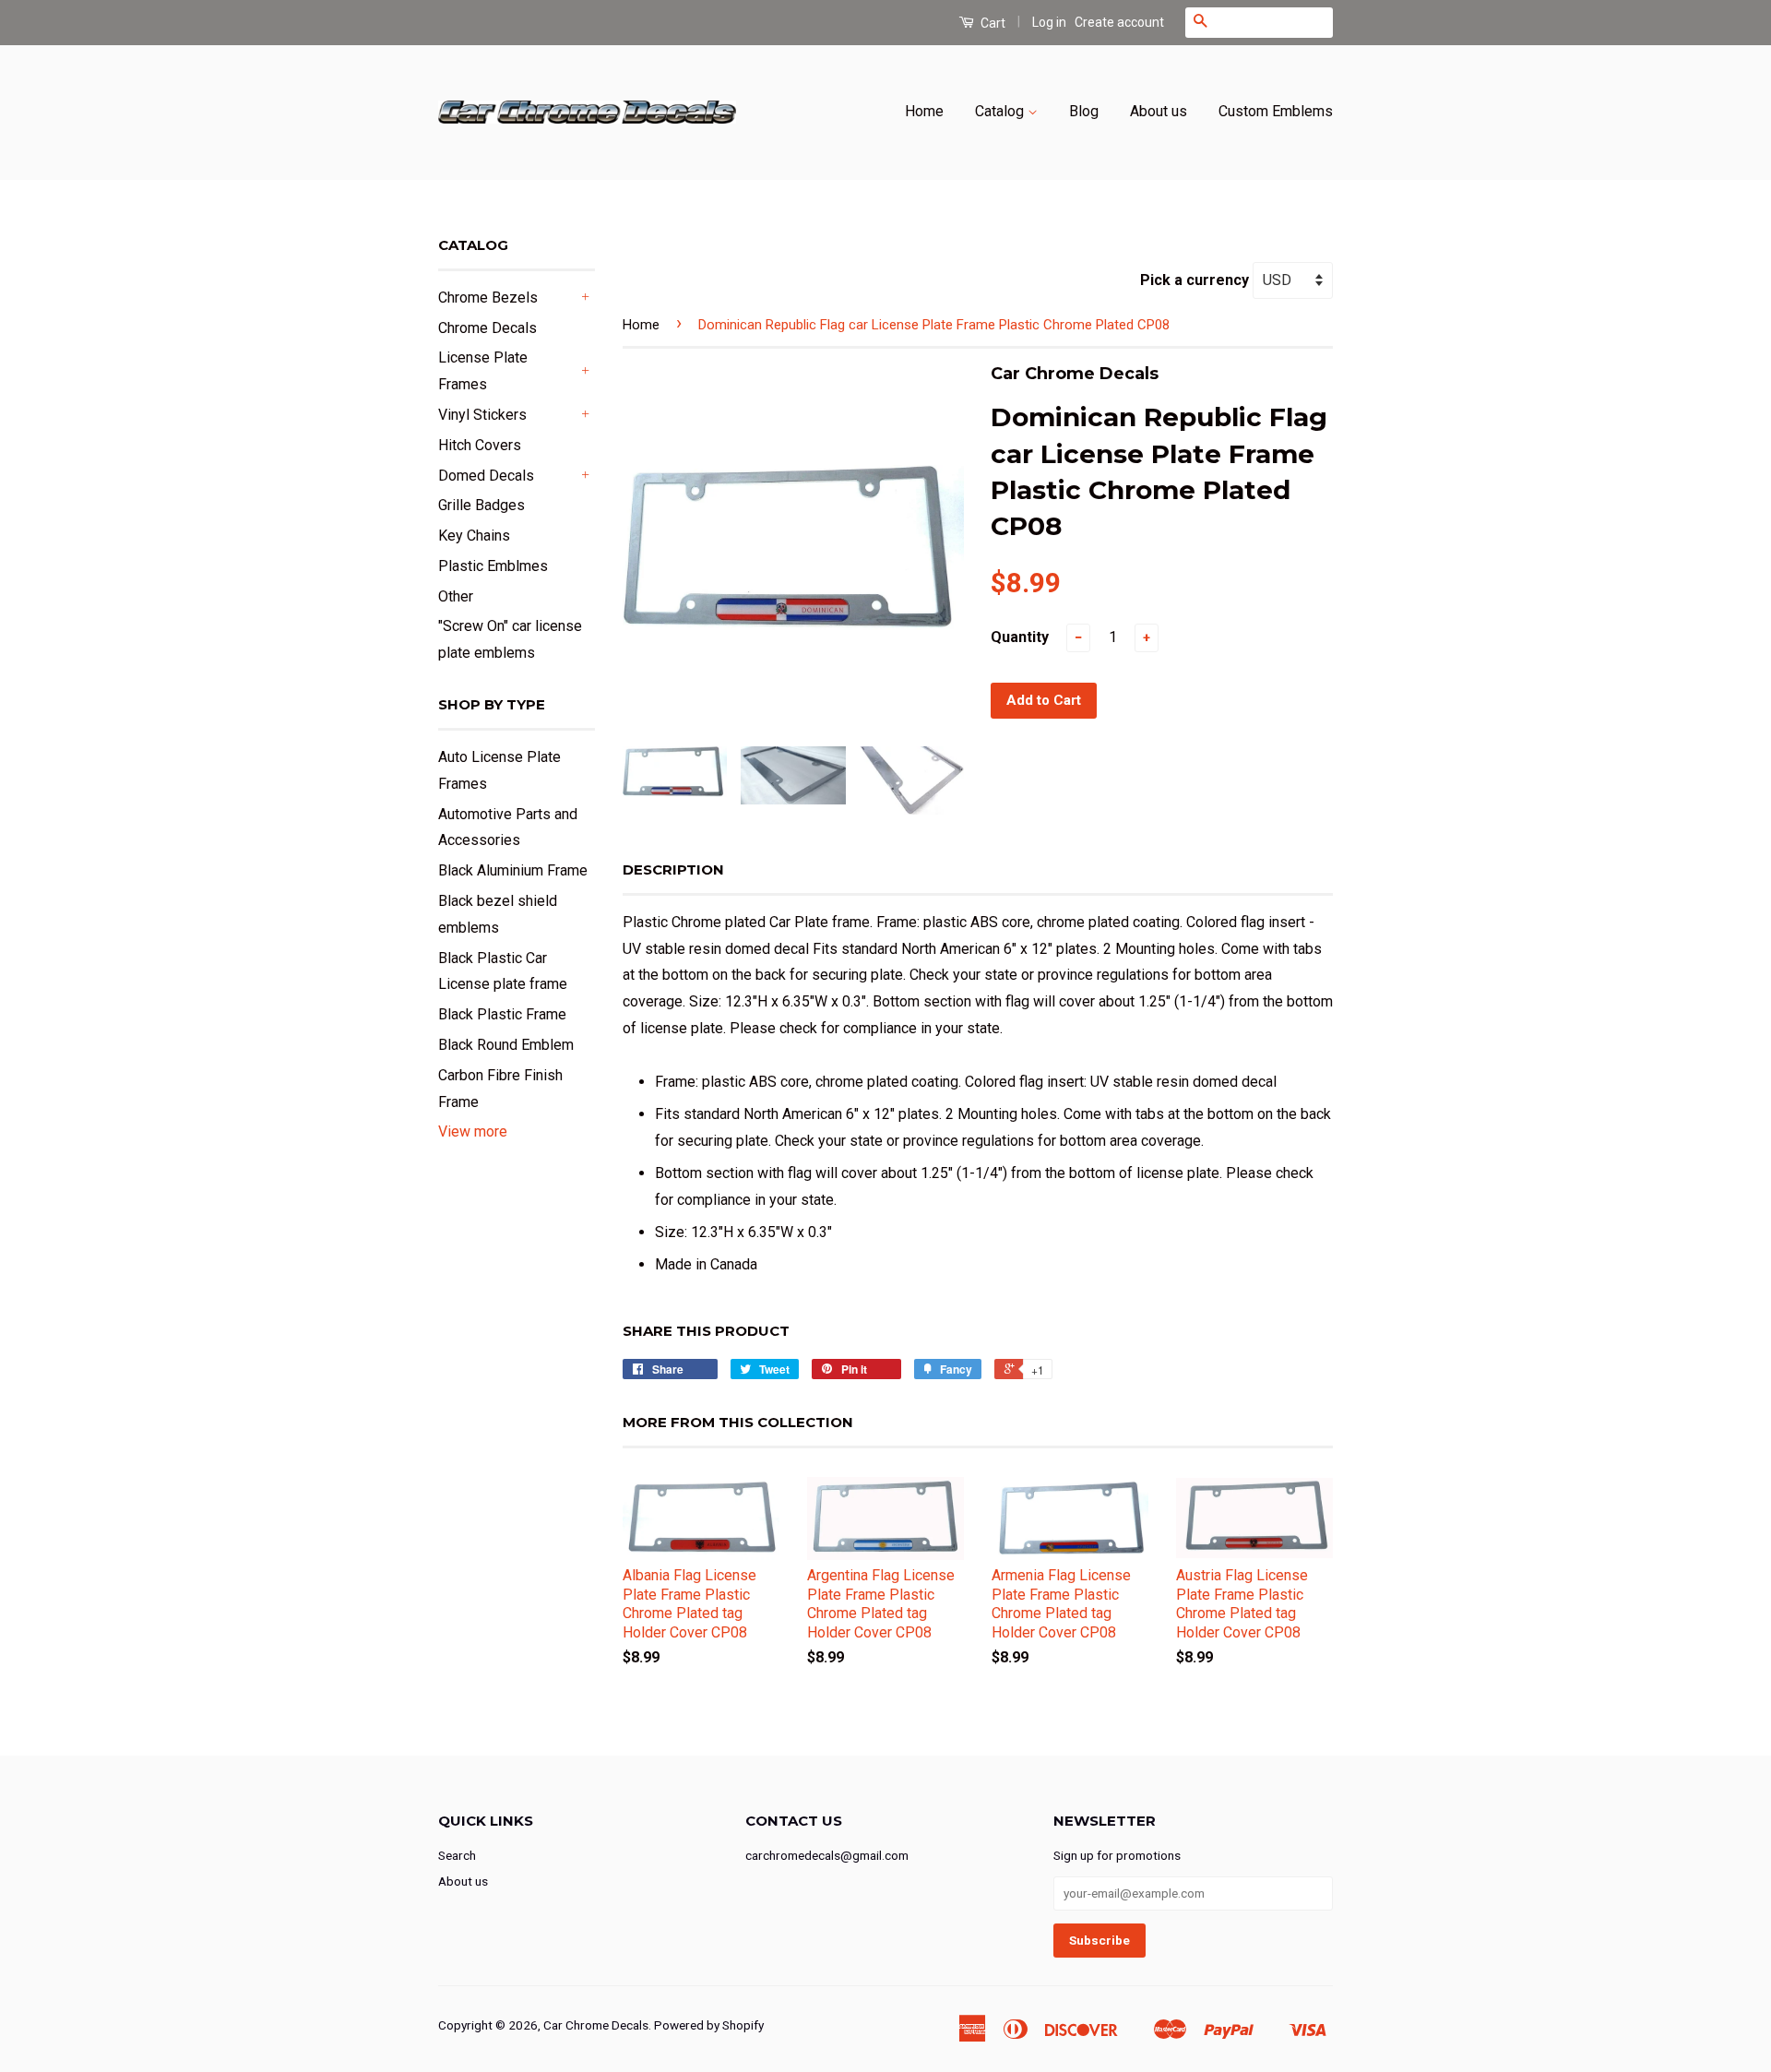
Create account (1119, 22)
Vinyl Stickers (482, 415)
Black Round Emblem (506, 1045)
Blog (1084, 111)
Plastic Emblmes (493, 566)
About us (1159, 111)
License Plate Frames (483, 371)
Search (457, 1855)
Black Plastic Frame (502, 1014)
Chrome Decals (487, 328)
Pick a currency (1196, 280)
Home (924, 111)
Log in (1049, 22)
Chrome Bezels (488, 298)
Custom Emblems (1276, 111)
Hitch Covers (480, 445)
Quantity (1020, 637)
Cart (992, 23)
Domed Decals (486, 476)
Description (673, 869)
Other (456, 596)
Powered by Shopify (709, 2025)
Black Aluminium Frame (513, 870)
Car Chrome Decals (596, 2025)
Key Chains (474, 536)
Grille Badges (481, 505)
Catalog (1001, 111)
